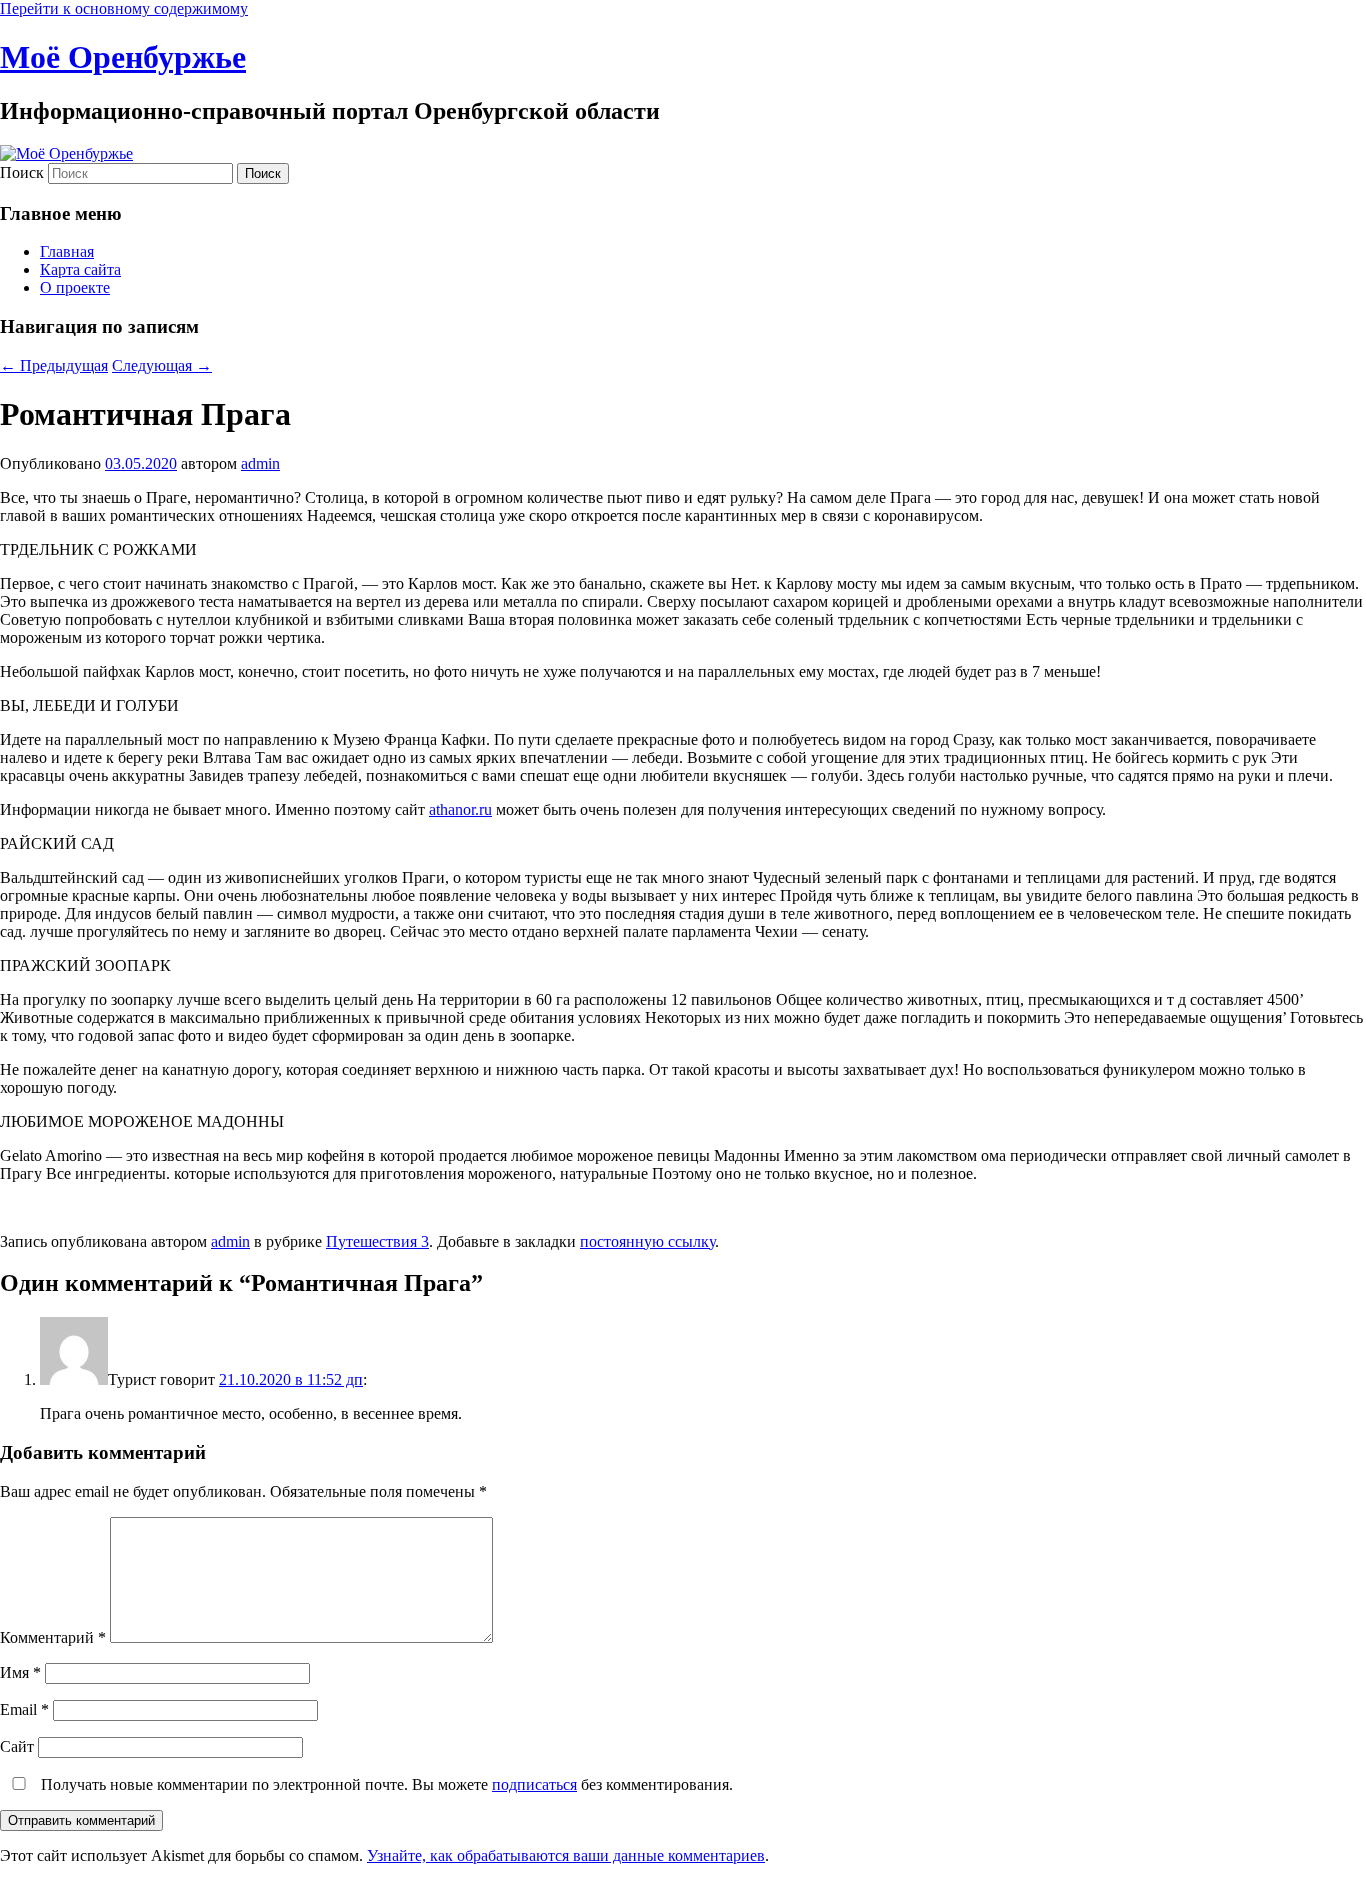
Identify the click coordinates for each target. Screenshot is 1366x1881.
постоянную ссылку (647, 1241)
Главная (67, 251)
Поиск (22, 172)
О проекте (75, 287)
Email (24, 1709)
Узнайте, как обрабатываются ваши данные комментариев (566, 1855)
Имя (20, 1672)
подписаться (534, 1784)
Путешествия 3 (377, 1241)
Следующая (162, 365)
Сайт (17, 1746)
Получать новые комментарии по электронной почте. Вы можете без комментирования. (385, 1784)
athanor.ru (460, 809)
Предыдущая (54, 365)
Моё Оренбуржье (123, 57)
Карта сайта (80, 269)
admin (260, 463)
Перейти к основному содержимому (124, 8)
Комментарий (53, 1637)
